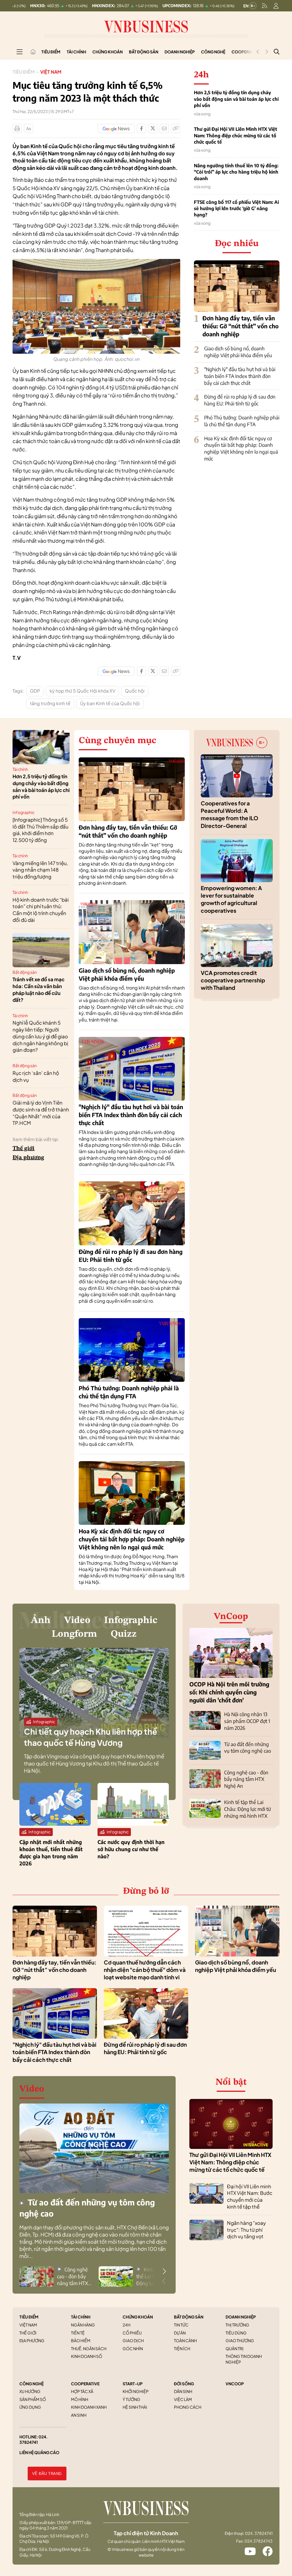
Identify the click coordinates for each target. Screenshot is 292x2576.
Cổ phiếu (132, 2333)
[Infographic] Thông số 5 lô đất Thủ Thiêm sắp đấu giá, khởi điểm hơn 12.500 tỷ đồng (40, 830)
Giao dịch (133, 2340)
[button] (164, 2271)
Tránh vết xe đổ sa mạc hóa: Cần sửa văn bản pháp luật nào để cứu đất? (38, 989)
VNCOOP (235, 2384)
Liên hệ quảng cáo (39, 2452)
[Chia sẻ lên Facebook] (141, 128)
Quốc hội (135, 691)
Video (77, 1620)
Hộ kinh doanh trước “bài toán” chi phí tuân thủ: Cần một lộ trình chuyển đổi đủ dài (41, 910)
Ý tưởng (131, 2399)
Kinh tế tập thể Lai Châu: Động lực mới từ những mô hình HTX (248, 1809)
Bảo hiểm (81, 2340)
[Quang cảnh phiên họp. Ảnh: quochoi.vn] (96, 262)
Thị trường (237, 2325)
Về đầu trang (47, 2474)
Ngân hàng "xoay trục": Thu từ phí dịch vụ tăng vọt (246, 2230)
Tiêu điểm (51, 52)
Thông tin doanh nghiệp (244, 2359)
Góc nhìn (133, 2348)
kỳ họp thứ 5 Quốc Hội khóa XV (82, 691)
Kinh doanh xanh (89, 2407)
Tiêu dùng (236, 2333)
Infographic (24, 812)
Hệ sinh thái (135, 2407)
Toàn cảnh (185, 2340)
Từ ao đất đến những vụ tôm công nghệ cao (248, 1748)
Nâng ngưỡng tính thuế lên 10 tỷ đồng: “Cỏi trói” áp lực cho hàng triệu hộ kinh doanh (236, 172)
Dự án (180, 2333)
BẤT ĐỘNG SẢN (189, 2317)
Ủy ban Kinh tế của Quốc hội (110, 703)
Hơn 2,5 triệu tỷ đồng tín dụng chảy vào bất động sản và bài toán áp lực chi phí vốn (236, 99)
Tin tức (181, 2325)
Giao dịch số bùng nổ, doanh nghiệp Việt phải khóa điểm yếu (238, 352)
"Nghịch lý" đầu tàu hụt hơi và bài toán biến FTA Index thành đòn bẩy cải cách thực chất (240, 376)
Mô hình (80, 2399)
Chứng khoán (108, 52)
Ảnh (41, 1620)
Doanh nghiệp (180, 52)
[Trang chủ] (33, 52)
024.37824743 (258, 2541)
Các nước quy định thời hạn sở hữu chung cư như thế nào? (131, 1849)
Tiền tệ (78, 2333)
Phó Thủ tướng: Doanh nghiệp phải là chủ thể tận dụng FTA (242, 421)
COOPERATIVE (85, 2384)
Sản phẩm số (33, 2399)
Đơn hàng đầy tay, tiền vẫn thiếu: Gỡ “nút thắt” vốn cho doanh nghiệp (241, 326)
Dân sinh (183, 2391)
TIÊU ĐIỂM (29, 2317)
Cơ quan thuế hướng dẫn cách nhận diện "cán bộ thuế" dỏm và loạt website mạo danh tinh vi (145, 1970)
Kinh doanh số (87, 2356)
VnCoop (231, 1617)
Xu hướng (30, 2391)
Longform (74, 1634)
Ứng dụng (30, 2407)
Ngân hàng (83, 2325)
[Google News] (116, 128)
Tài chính (76, 52)
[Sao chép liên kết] (176, 128)
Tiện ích (182, 2348)
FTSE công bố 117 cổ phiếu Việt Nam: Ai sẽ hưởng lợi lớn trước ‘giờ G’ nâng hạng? (236, 209)
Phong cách (188, 2407)
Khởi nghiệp (136, 2391)
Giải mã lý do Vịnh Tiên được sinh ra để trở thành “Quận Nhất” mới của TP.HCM (41, 1113)
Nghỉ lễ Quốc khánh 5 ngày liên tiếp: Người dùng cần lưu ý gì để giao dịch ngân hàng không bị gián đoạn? (40, 1036)
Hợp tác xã (82, 2391)
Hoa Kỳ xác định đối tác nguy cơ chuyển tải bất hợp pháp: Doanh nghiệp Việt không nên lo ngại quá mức (241, 448)
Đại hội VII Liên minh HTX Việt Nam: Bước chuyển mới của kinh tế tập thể (250, 2196)
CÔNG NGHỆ (32, 2384)
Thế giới (24, 1149)
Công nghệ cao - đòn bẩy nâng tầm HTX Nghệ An (246, 1779)
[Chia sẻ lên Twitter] (153, 128)
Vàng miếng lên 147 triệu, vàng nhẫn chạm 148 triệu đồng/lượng (40, 870)
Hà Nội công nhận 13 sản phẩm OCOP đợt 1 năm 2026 (247, 1721)
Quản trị (235, 2348)
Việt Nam (51, 72)
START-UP (133, 2384)
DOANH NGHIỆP (241, 2317)
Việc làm (183, 2399)
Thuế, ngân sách (89, 2348)
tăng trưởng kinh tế (50, 703)
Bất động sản (144, 52)
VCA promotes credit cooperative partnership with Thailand (233, 980)
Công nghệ (213, 52)
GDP (35, 691)
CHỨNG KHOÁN (138, 2317)
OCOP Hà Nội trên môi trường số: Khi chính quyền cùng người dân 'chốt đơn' (229, 1692)
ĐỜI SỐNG (184, 2384)
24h (126, 2325)
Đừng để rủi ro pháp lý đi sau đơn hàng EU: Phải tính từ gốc (240, 400)
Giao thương (240, 2340)
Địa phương (28, 1158)
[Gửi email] (164, 128)
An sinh (79, 2415)
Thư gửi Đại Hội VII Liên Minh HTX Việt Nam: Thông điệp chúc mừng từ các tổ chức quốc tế (236, 135)
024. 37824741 (34, 2440)
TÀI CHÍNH (81, 2317)
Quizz (124, 1634)
